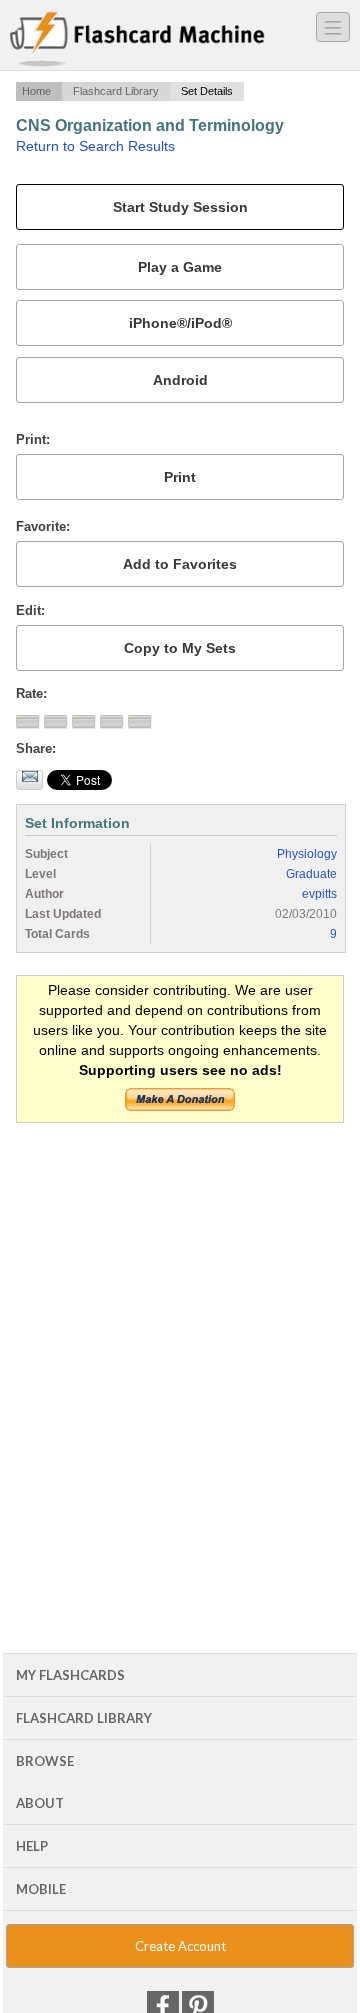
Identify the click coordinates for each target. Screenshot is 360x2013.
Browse (45, 1761)
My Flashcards (70, 1675)
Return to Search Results (95, 146)
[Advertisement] (180, 1325)
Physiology (307, 854)
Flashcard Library (116, 91)
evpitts (319, 894)
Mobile (41, 1889)
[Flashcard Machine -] (137, 40)
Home (36, 91)
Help (32, 1846)
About (40, 1803)
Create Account (180, 1946)
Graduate (311, 874)
